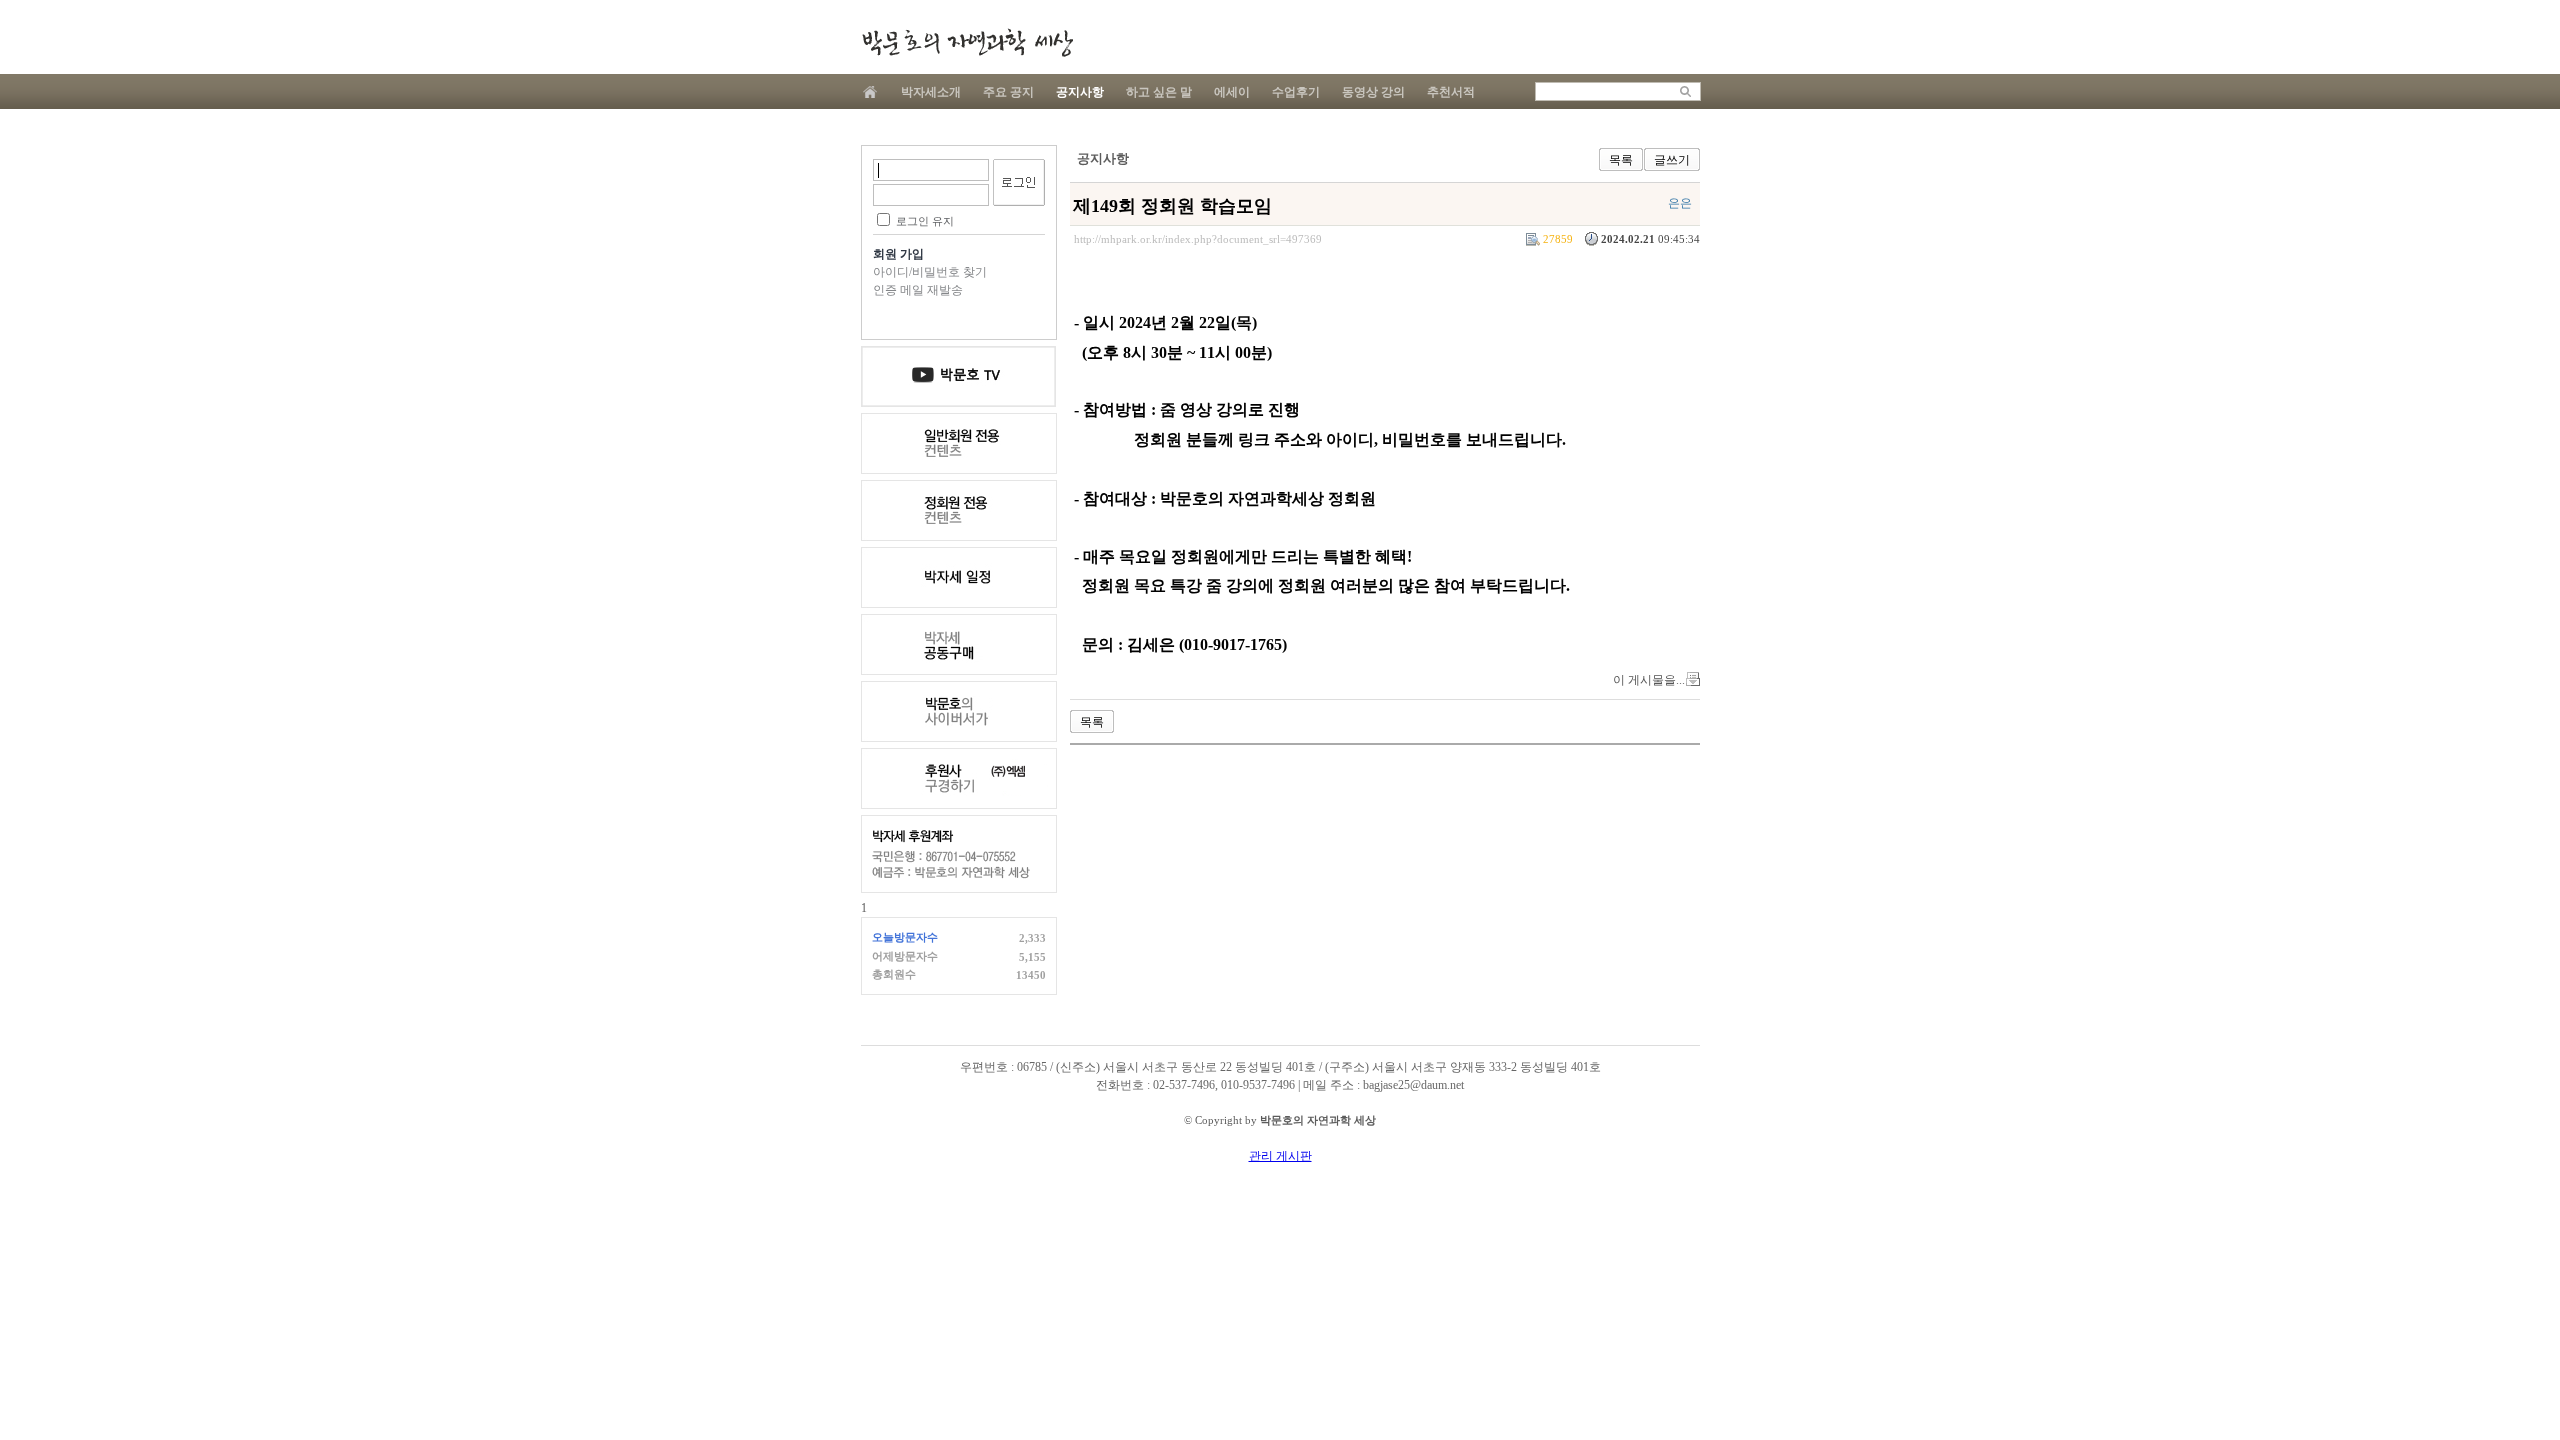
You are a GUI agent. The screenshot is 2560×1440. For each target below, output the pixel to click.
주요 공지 (1008, 92)
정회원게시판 (959, 510)
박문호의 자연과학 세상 (966, 42)
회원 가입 (898, 254)
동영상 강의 (1373, 92)
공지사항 (1080, 92)
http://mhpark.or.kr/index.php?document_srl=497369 (1198, 239)
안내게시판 (959, 376)
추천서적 (1451, 92)
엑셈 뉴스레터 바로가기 (959, 778)
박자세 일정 (959, 577)
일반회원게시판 (959, 443)
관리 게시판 (1280, 1156)
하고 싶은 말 (1159, 92)
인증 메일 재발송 (918, 290)
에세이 (1232, 92)
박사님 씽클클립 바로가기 (959, 711)
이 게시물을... (1649, 680)
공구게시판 (959, 644)
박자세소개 (931, 92)
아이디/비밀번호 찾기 (930, 272)
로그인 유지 (925, 221)
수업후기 (1296, 92)
